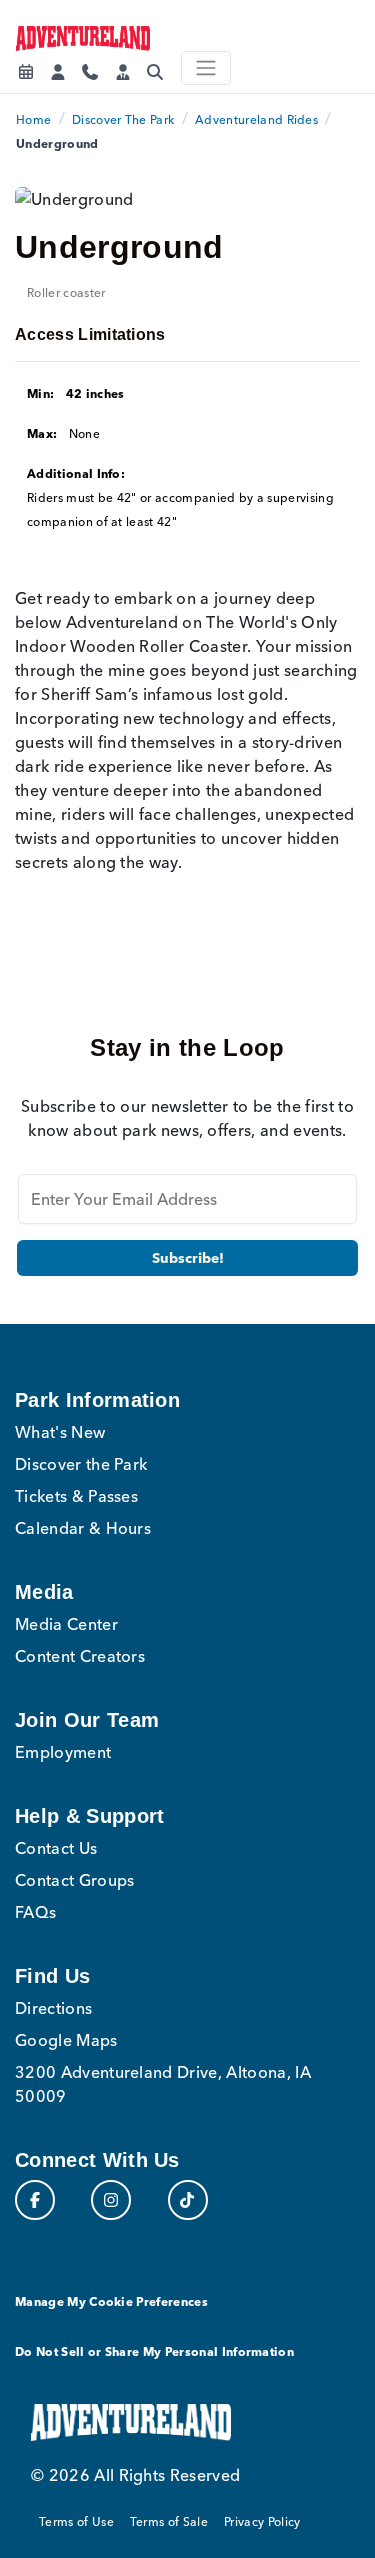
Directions (53, 2008)
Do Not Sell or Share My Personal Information (154, 2351)
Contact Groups (74, 1880)
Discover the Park (81, 1464)
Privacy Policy (262, 2521)
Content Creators (80, 1656)
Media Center (66, 1624)
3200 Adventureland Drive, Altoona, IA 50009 (163, 2084)
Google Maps (66, 2040)
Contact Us (56, 1848)
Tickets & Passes (76, 1496)
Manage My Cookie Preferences (111, 2301)
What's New (60, 1432)
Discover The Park (123, 119)
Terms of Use (76, 2521)
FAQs (35, 1912)
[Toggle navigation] (206, 68)
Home (33, 119)
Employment (63, 1752)
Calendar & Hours (83, 1528)
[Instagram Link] (111, 2200)
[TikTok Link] (188, 2200)
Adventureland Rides (256, 119)
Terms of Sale (169, 2521)
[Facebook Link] (35, 2200)
